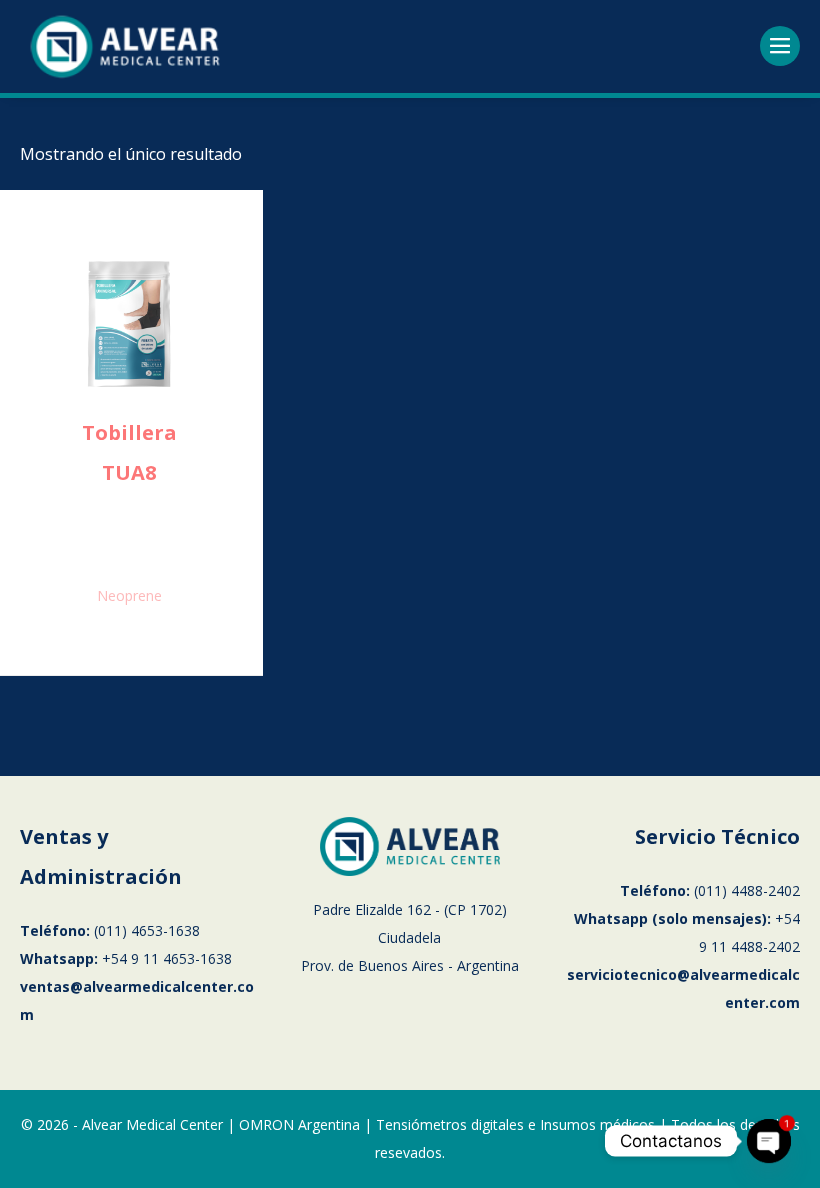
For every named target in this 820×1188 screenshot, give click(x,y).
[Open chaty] (769, 1141)
